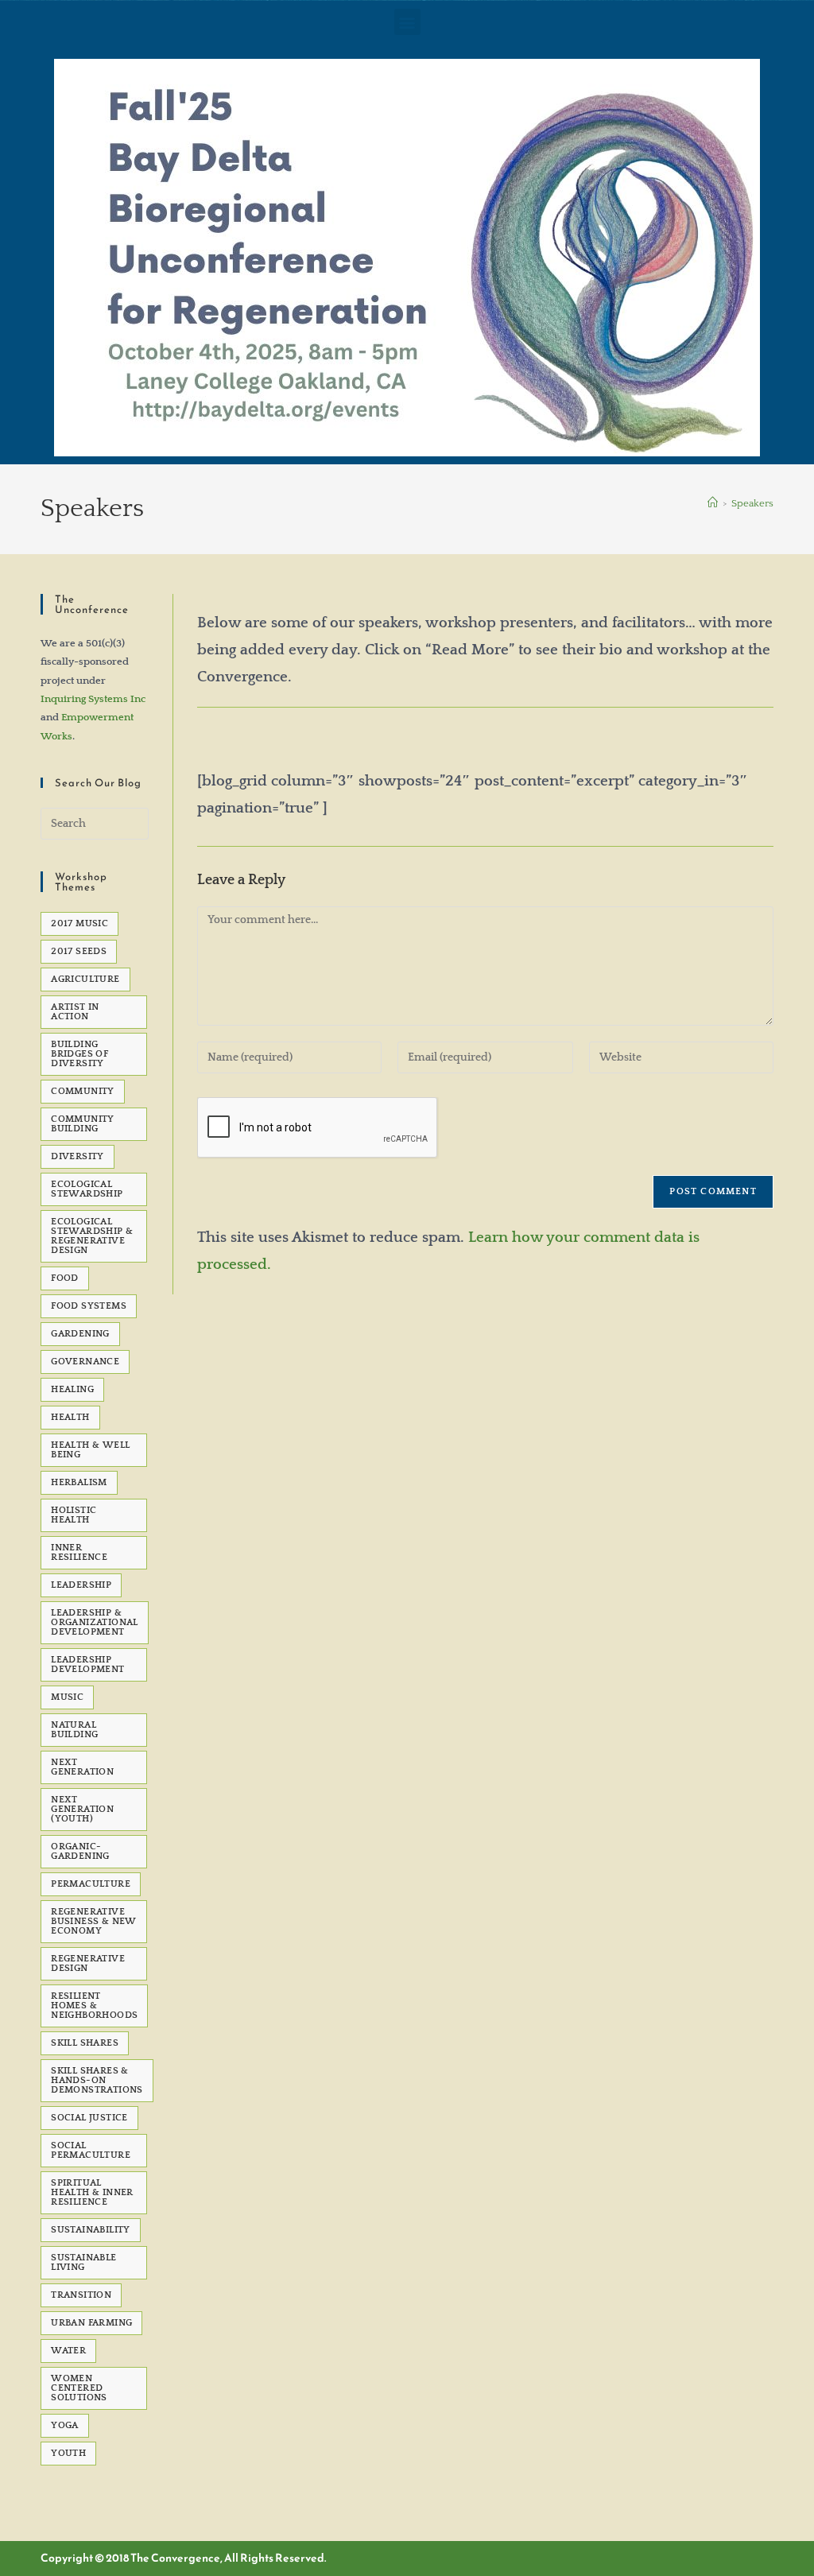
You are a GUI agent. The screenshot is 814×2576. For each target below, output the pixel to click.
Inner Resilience (79, 1552)
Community (83, 1091)
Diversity (78, 1156)
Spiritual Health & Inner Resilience (92, 2192)
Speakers (752, 503)
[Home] (713, 503)
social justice (89, 2118)
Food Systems (89, 1306)
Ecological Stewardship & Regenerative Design (92, 1236)
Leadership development (87, 1664)
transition (81, 2295)
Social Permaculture (91, 2150)
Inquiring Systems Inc (93, 699)
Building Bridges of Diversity (79, 1054)
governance (85, 1362)
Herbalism (79, 1482)
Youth (68, 2453)
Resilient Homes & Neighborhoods (94, 2006)
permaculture (91, 1884)
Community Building (83, 1124)
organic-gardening (80, 1851)
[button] (407, 22)
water (68, 2351)
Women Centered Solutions (79, 2388)
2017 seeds (79, 951)
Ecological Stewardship (87, 1189)
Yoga (65, 2425)
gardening (80, 1334)
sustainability (91, 2230)
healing (72, 1389)
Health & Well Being (90, 1450)
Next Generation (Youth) (82, 1809)
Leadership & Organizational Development (95, 1622)
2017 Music (79, 923)
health (70, 1417)
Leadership (81, 1585)
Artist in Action (75, 1012)
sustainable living (83, 2262)
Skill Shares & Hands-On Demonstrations (97, 2080)
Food (65, 1278)
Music (67, 1697)
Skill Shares (85, 2043)
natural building (74, 1730)
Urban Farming (91, 2323)
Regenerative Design (88, 1963)
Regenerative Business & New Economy (94, 1921)
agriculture (85, 979)
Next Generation (82, 1767)
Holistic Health (74, 1515)
